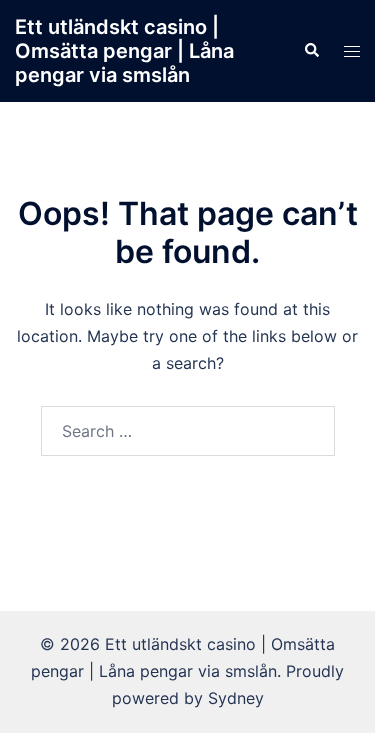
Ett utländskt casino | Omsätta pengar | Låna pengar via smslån (124, 51)
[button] (311, 51)
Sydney (236, 698)
